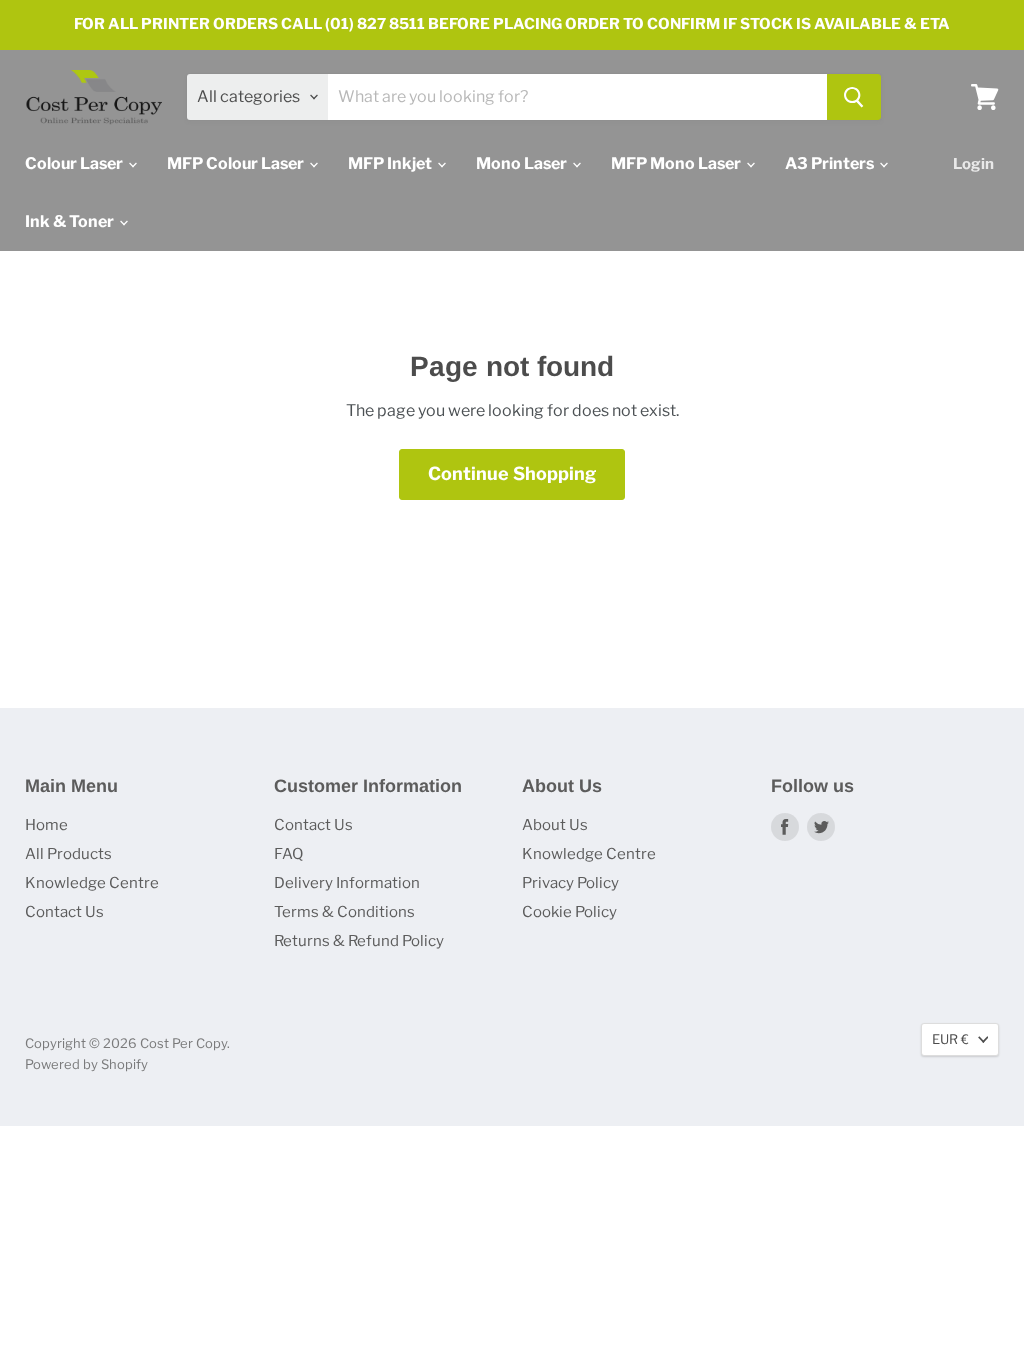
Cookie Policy (569, 912)
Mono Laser (523, 163)
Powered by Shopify (86, 1064)
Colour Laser (75, 163)
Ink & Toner (71, 221)
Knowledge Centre (92, 883)
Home (46, 825)
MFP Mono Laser (677, 163)
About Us (555, 825)
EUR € (950, 1039)
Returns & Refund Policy (359, 941)
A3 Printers (831, 163)
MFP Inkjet (391, 163)
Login (973, 164)
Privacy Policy (570, 883)
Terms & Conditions (344, 912)
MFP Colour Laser (237, 163)
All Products (68, 854)
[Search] (854, 97)
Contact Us (64, 912)
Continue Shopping (512, 473)
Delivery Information (347, 883)
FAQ (288, 854)
